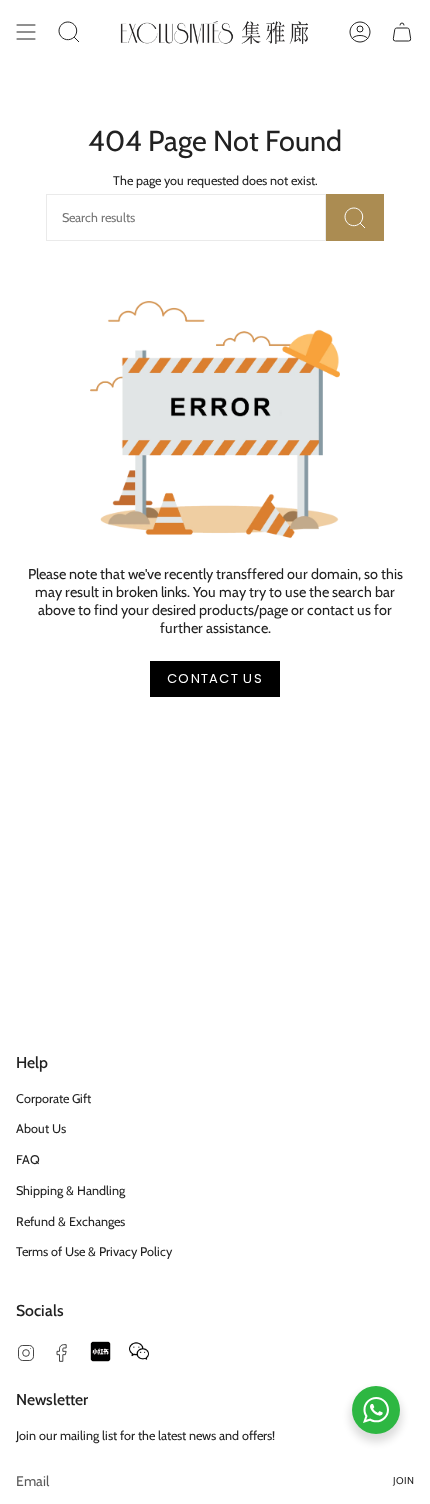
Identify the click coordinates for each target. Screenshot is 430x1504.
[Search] (355, 217)
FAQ (28, 1159)
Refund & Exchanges (70, 1221)
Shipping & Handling (70, 1190)
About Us (41, 1128)
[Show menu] (26, 32)
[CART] (402, 32)
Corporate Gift (53, 1098)
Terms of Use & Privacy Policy (94, 1251)
